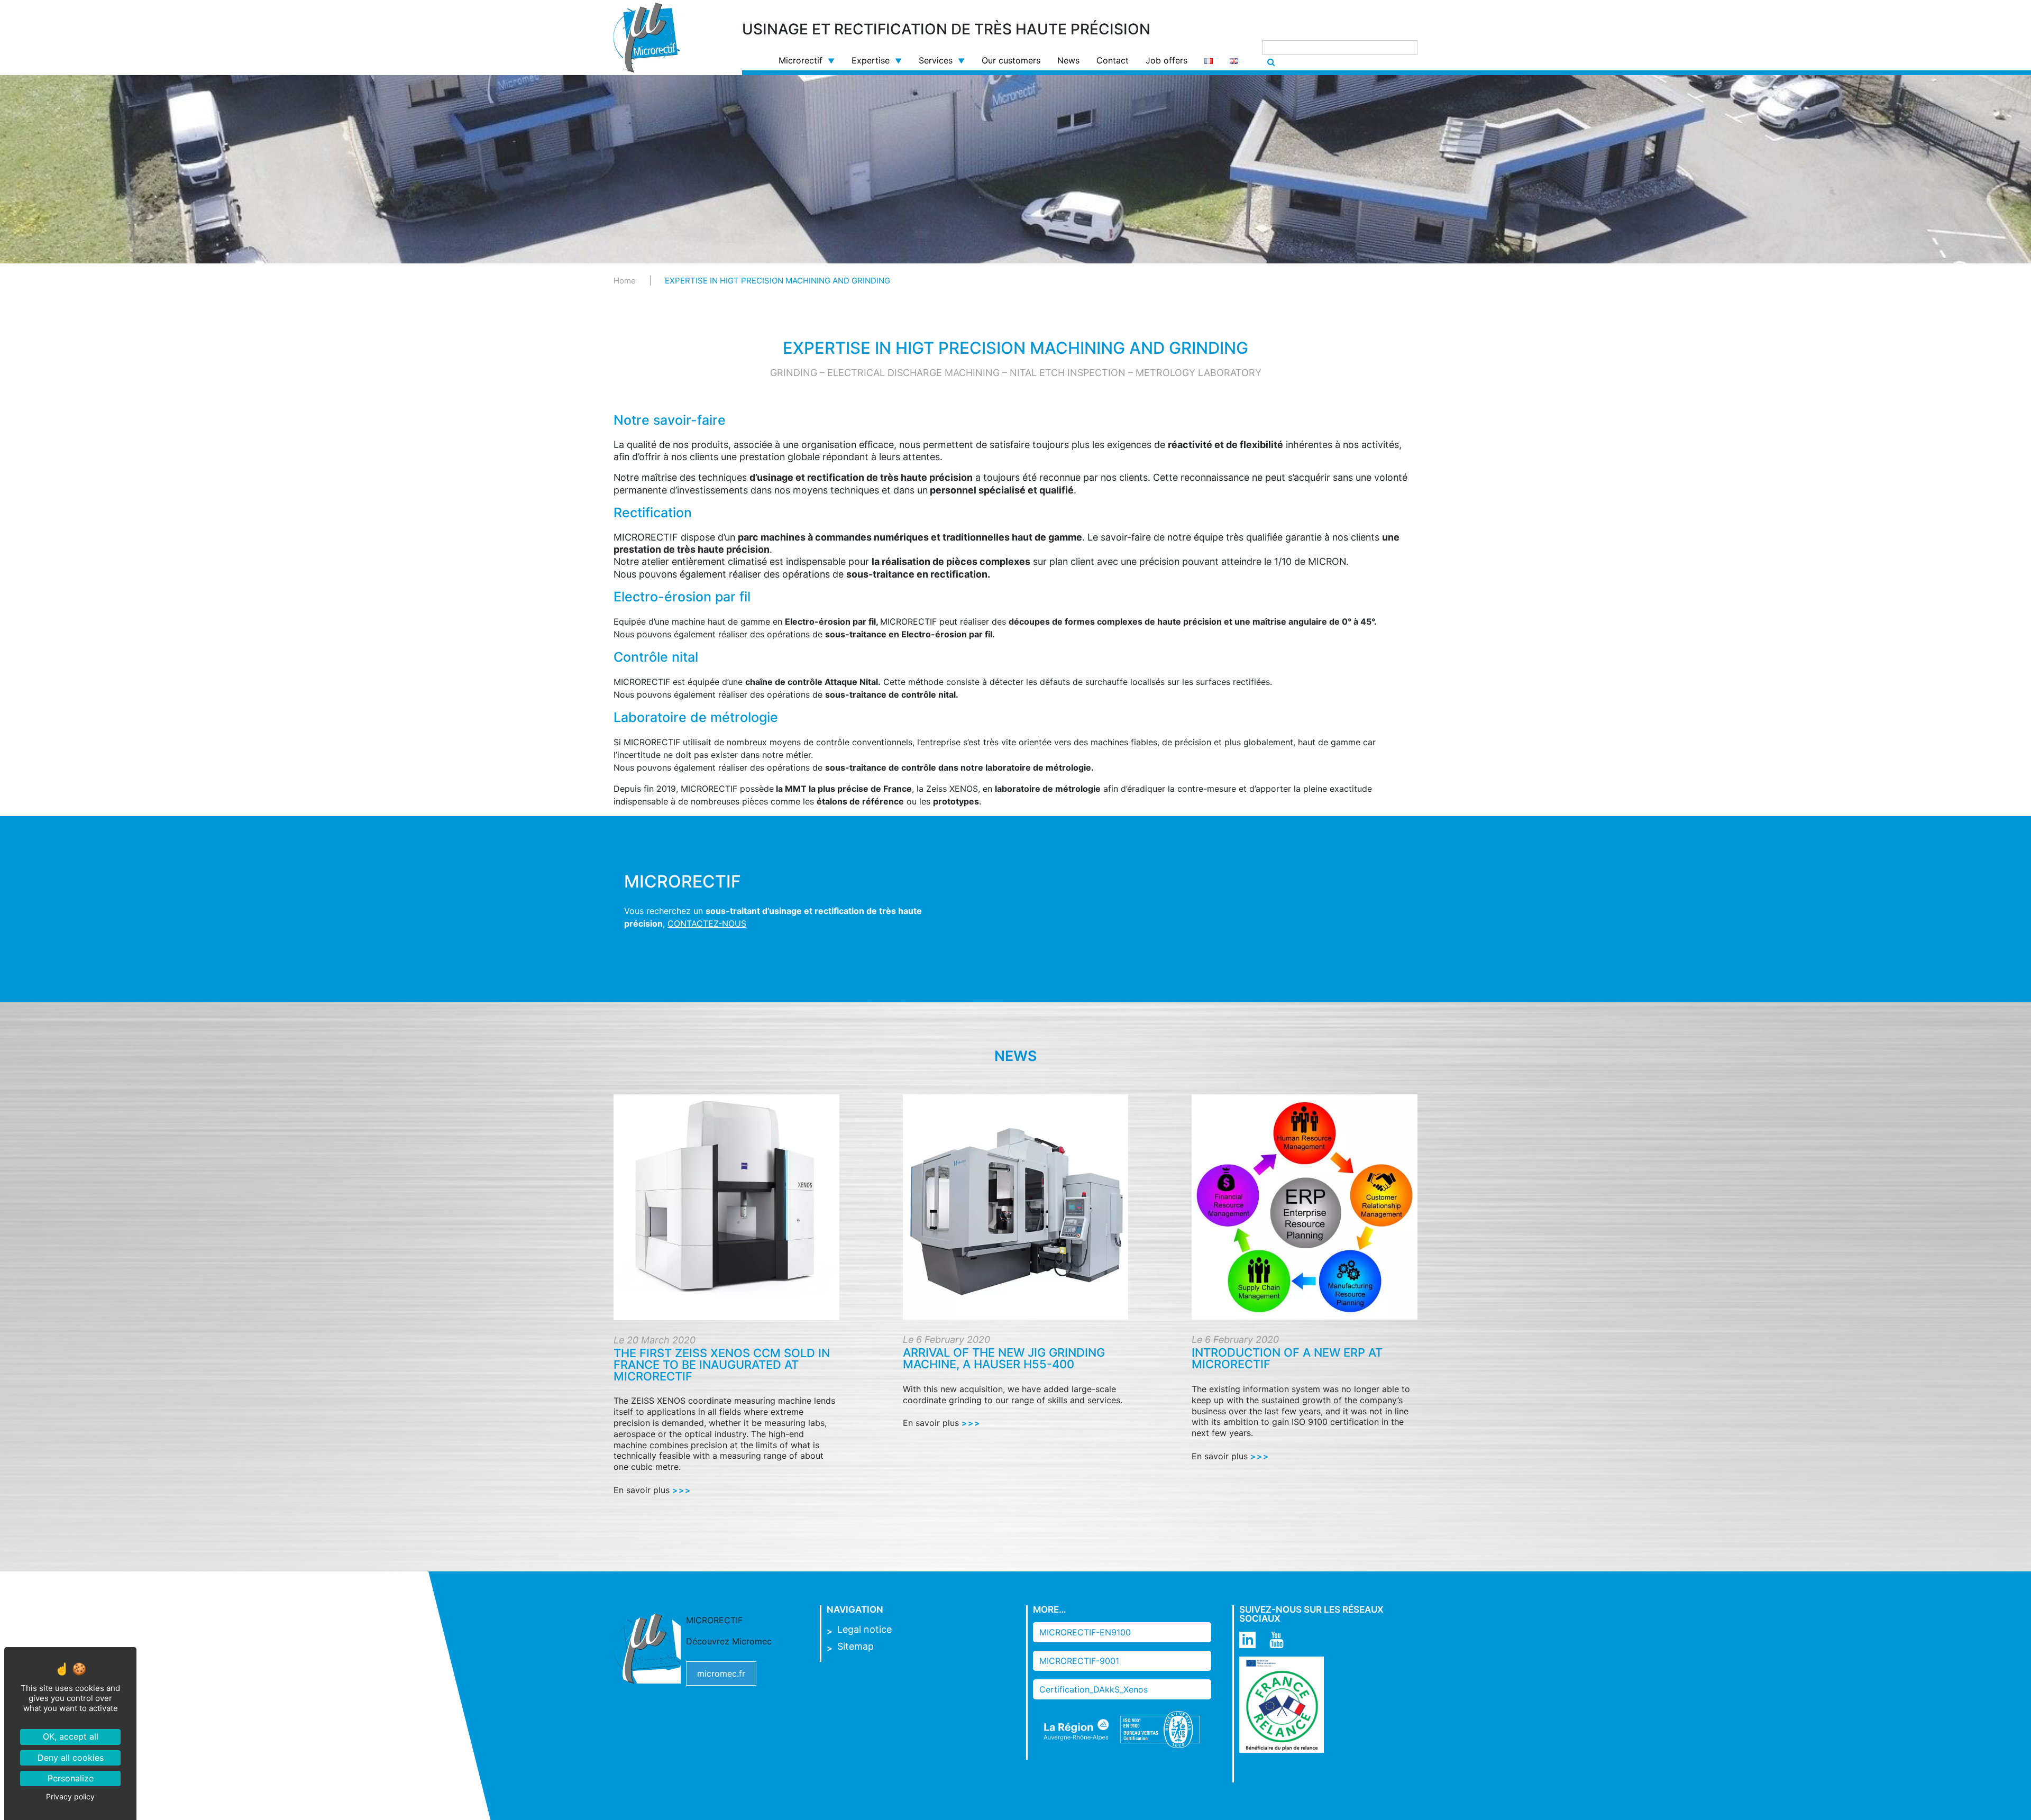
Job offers (1167, 60)
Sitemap (856, 1646)
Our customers (1011, 60)
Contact (1113, 60)
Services (936, 60)
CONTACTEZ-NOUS (707, 923)
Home (625, 281)
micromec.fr (721, 1673)
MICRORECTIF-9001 (1079, 1661)
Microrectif (800, 60)
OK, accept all (71, 1736)
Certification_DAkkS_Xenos (1094, 1689)
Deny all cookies (71, 1758)
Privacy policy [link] (70, 1796)
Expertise (871, 60)
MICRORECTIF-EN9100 (1085, 1632)
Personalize (71, 1778)
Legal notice (864, 1629)
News (1068, 60)
